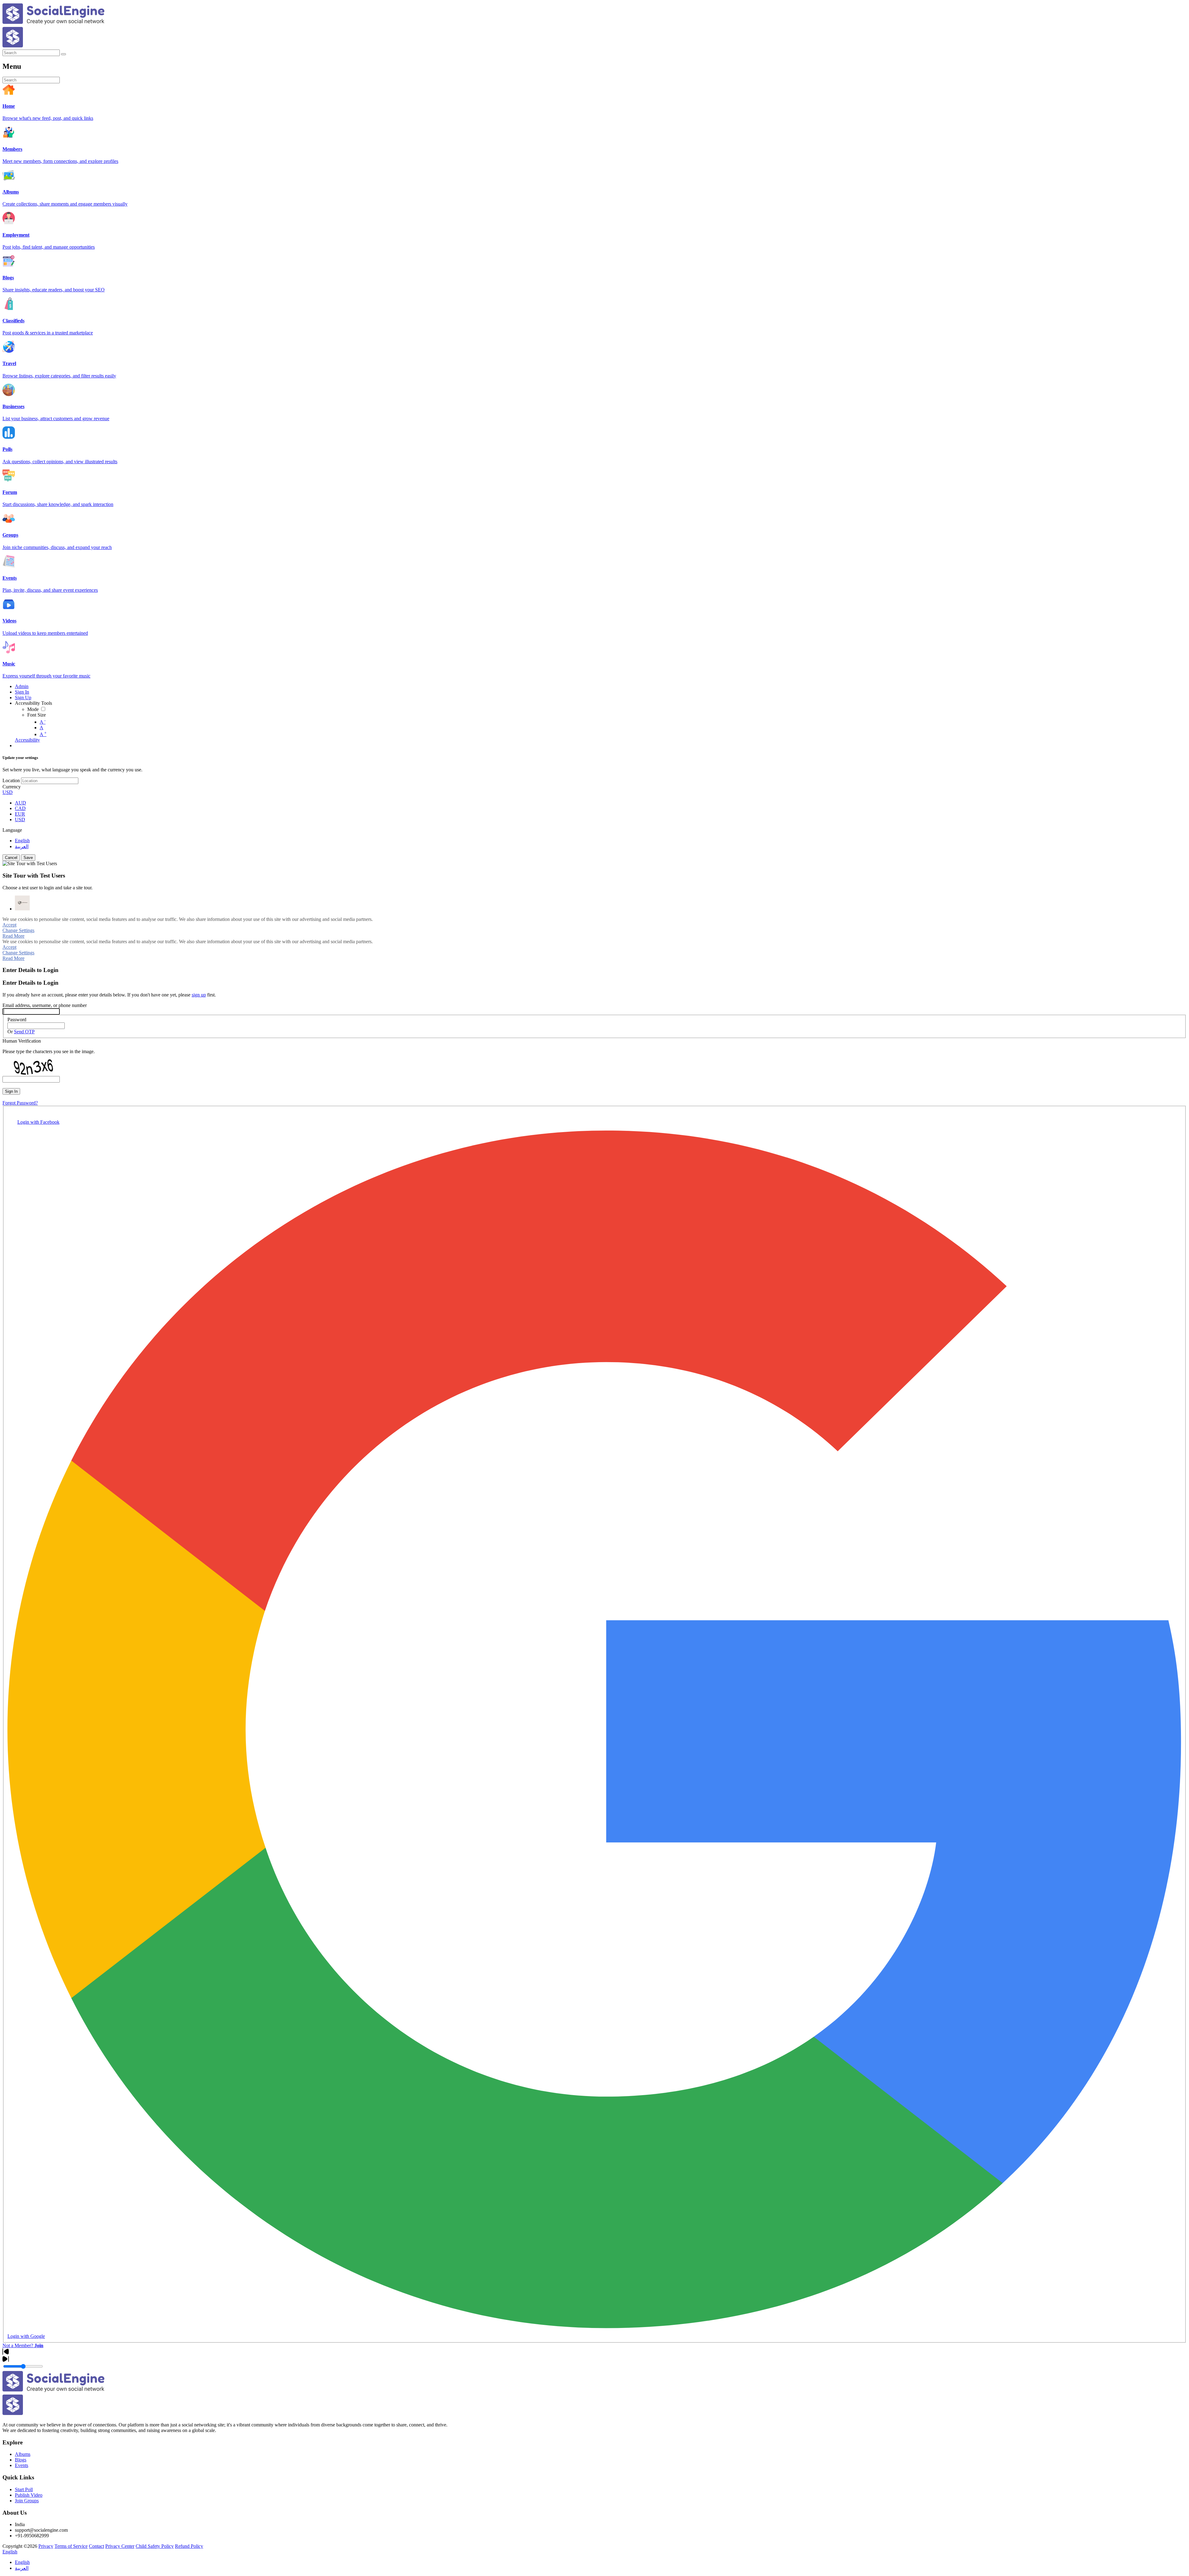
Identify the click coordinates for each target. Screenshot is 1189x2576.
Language (12, 830)
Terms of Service (71, 2546)
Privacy (46, 2546)
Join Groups (27, 2501)
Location (11, 780)
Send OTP (24, 1032)
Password (17, 1020)
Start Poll (24, 2489)
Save (28, 858)
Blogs (21, 2460)
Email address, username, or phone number (45, 1005)
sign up (199, 995)
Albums (23, 2454)
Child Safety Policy (155, 2546)
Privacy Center (120, 2546)
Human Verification (22, 1041)
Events (22, 2465)
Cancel (11, 858)
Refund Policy (189, 2546)
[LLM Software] (22, 903)
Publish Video (29, 2495)
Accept (9, 925)
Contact (96, 2546)
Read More (13, 936)
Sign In (11, 1091)
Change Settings (18, 930)
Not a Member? (23, 2345)
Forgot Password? (20, 1103)
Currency (12, 787)
